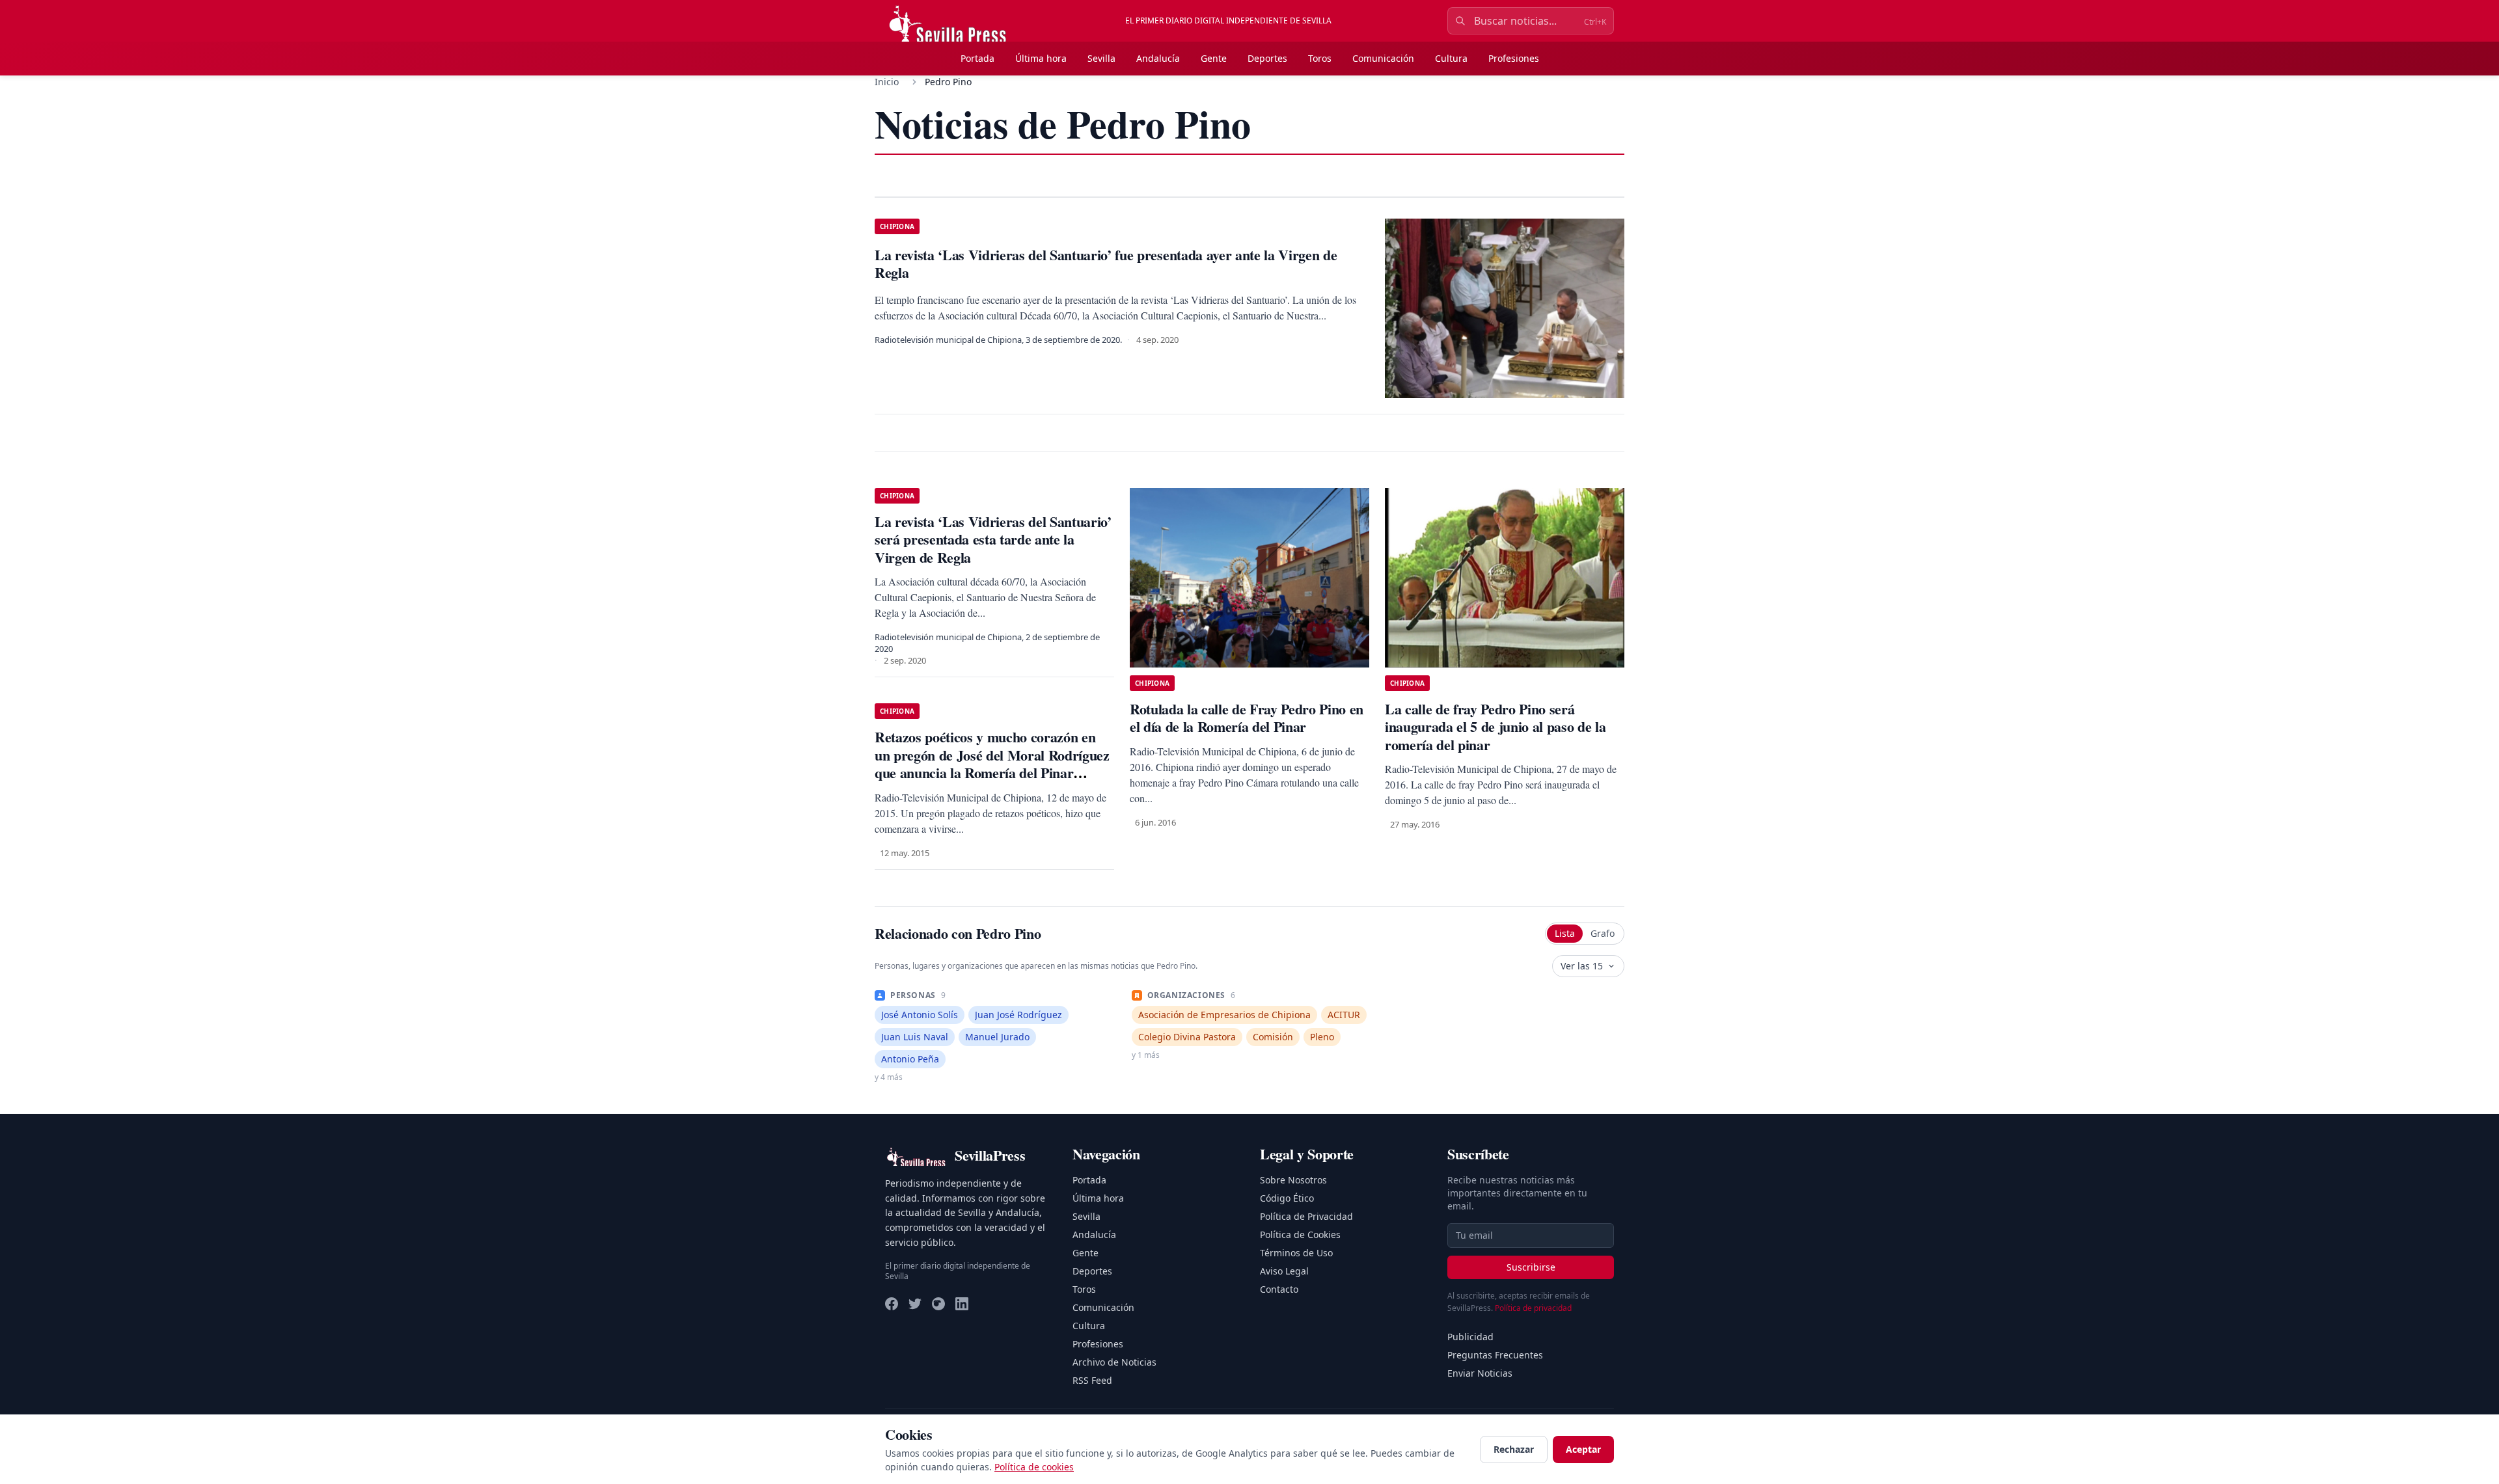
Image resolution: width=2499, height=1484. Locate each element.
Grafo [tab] (1603, 933)
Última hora (1041, 58)
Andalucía (1158, 58)
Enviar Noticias (1480, 1373)
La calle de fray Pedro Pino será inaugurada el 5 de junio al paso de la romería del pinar (1495, 727)
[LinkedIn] (962, 1304)
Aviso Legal (1284, 1271)
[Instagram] (938, 1304)
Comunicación (1383, 58)
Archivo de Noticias (1114, 1362)
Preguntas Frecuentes (1495, 1355)
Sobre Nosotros (1293, 1180)
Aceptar (1583, 1449)
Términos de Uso (1296, 1253)
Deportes (1267, 58)
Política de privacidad (1533, 1308)
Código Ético (1287, 1198)
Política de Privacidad (1306, 1216)
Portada (977, 58)
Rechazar (1514, 1449)
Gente (1214, 58)
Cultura (1451, 58)
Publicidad (1470, 1337)
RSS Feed (1092, 1380)
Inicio (887, 82)
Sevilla (1101, 58)
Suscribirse (1531, 1267)
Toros (1320, 58)
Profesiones (1514, 58)
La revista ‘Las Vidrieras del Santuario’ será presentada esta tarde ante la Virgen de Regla (993, 539)
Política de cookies (1034, 1467)
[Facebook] (892, 1304)
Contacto (1279, 1289)
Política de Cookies (1300, 1234)
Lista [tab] (1565, 933)
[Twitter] (915, 1304)
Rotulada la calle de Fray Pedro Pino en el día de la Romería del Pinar (1247, 718)
